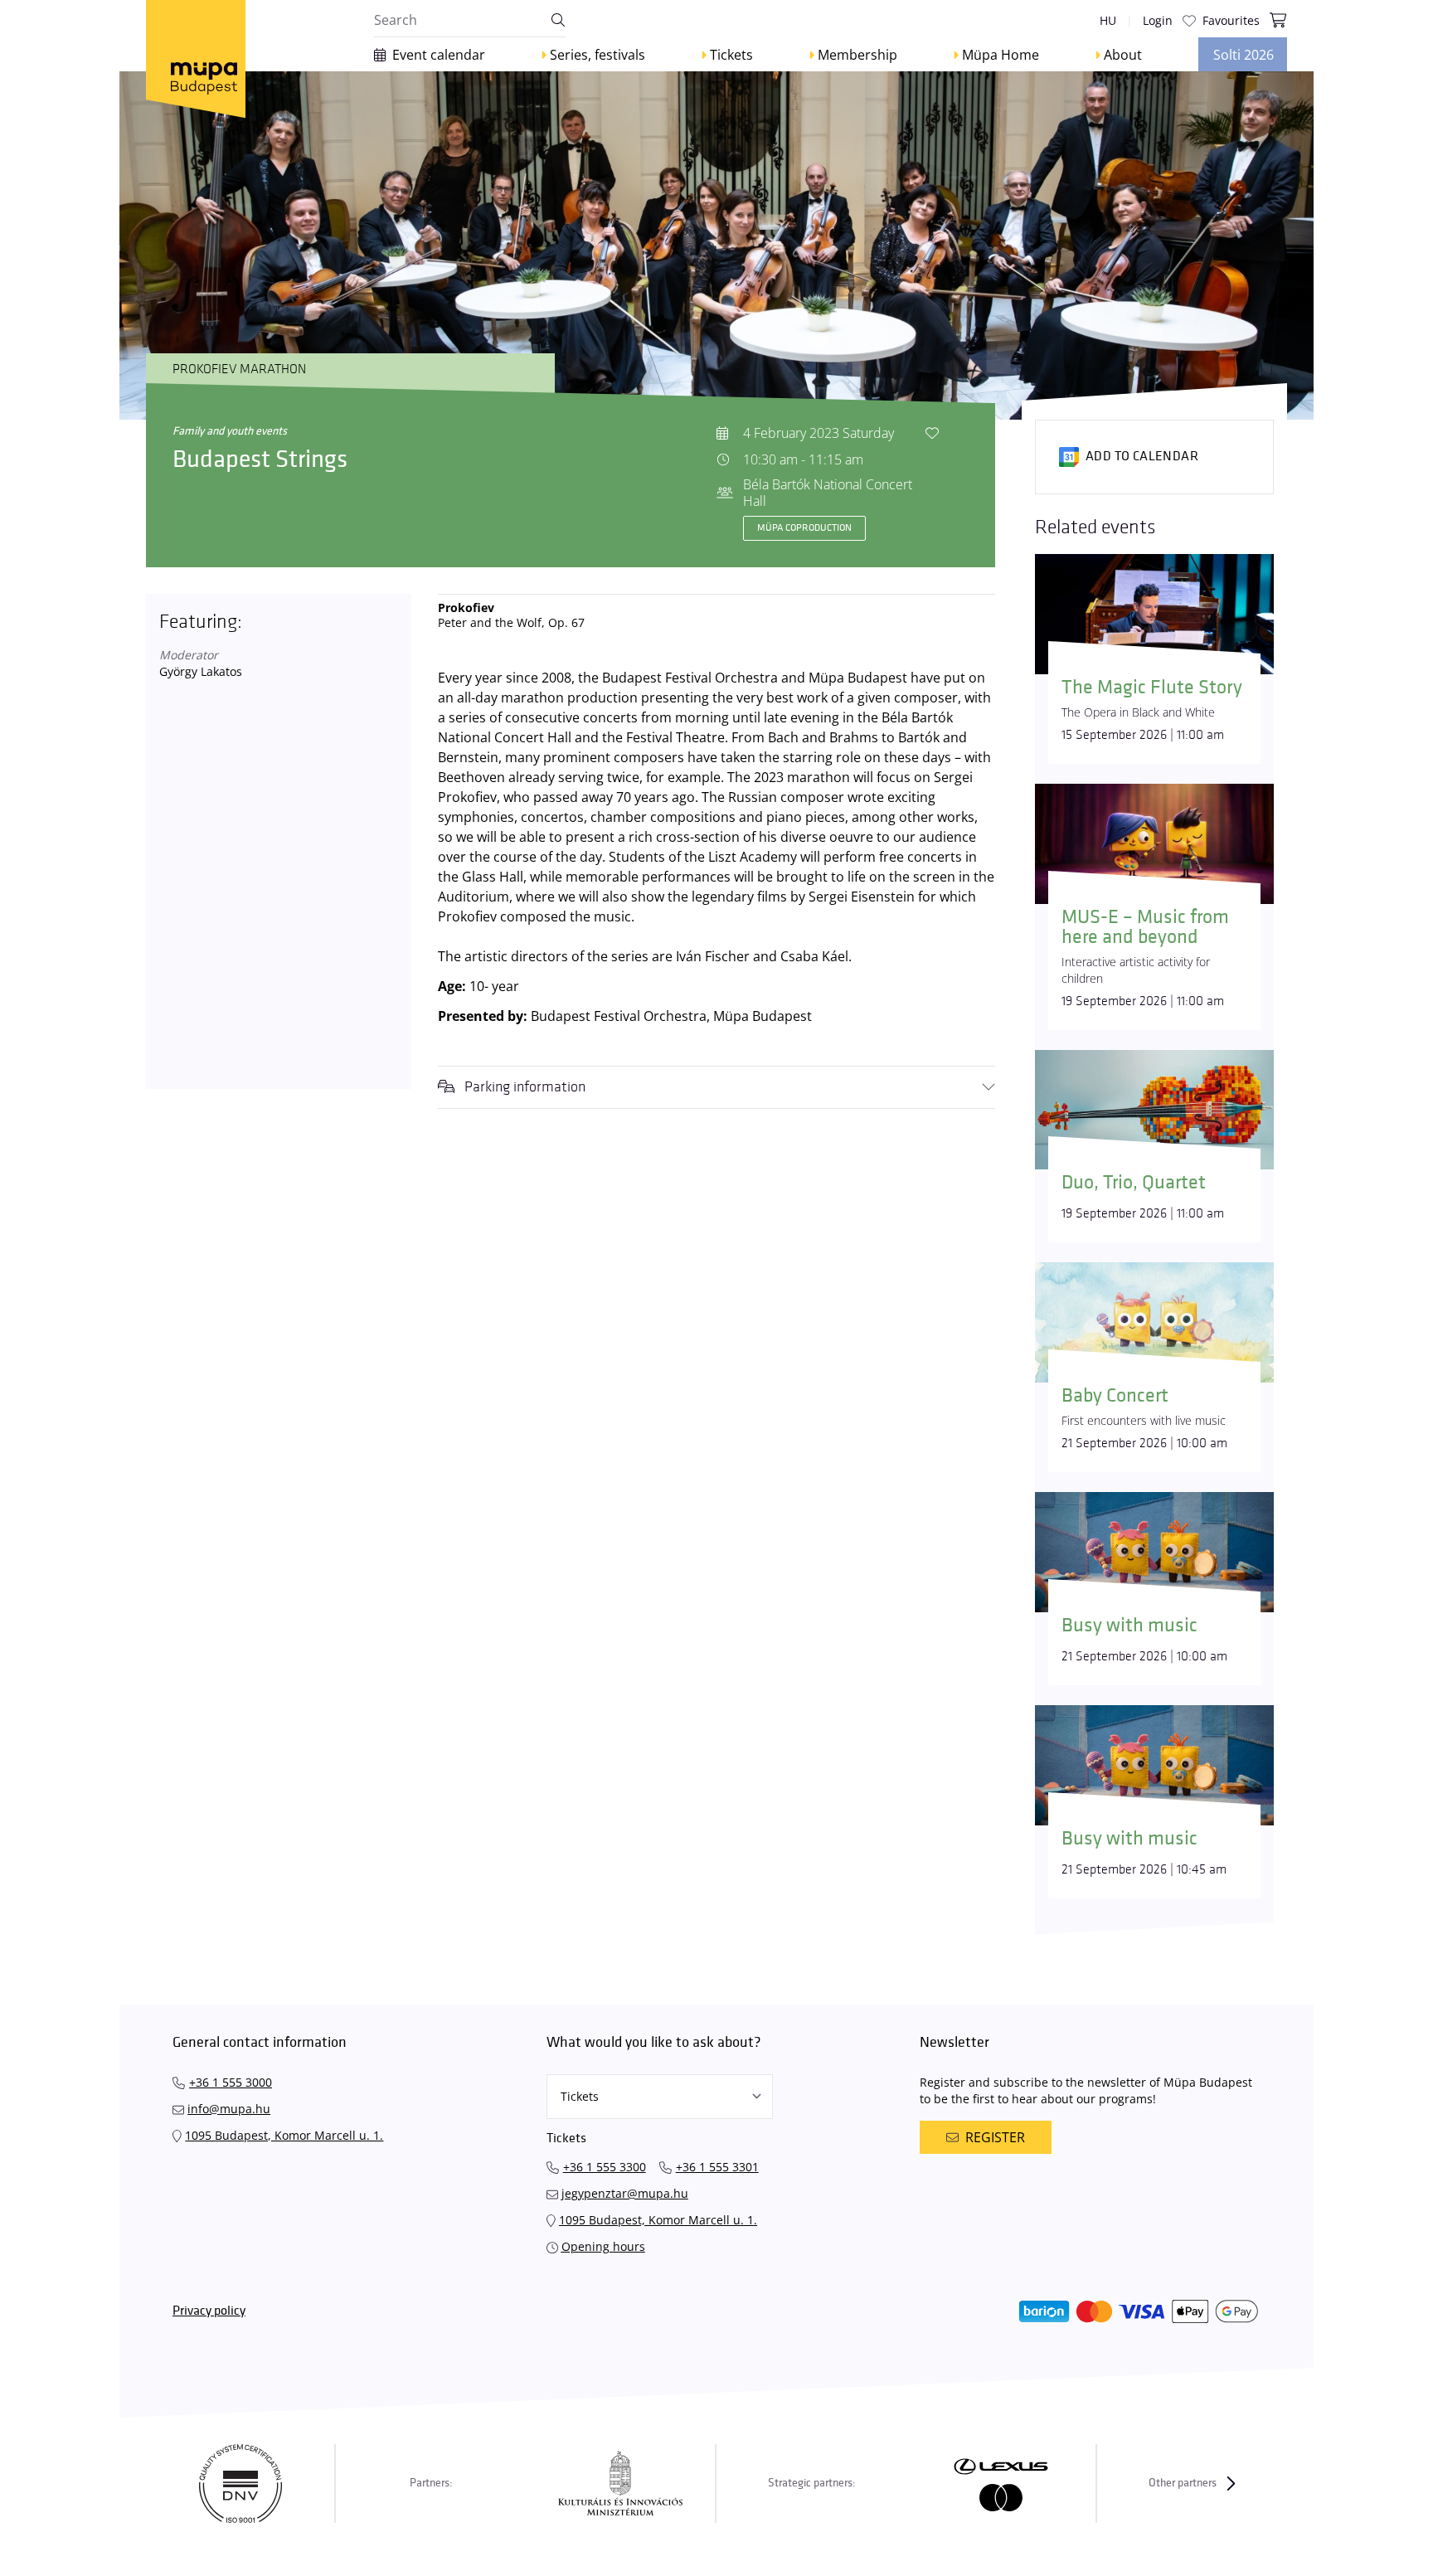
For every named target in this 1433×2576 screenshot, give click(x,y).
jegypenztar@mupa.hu (625, 2193)
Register (995, 2137)
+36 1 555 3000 (231, 2082)
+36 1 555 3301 (717, 2167)
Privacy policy (209, 2311)
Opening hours (603, 2246)
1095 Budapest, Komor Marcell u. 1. (284, 2135)
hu (1108, 20)
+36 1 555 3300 (605, 2167)
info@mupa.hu (229, 2109)
